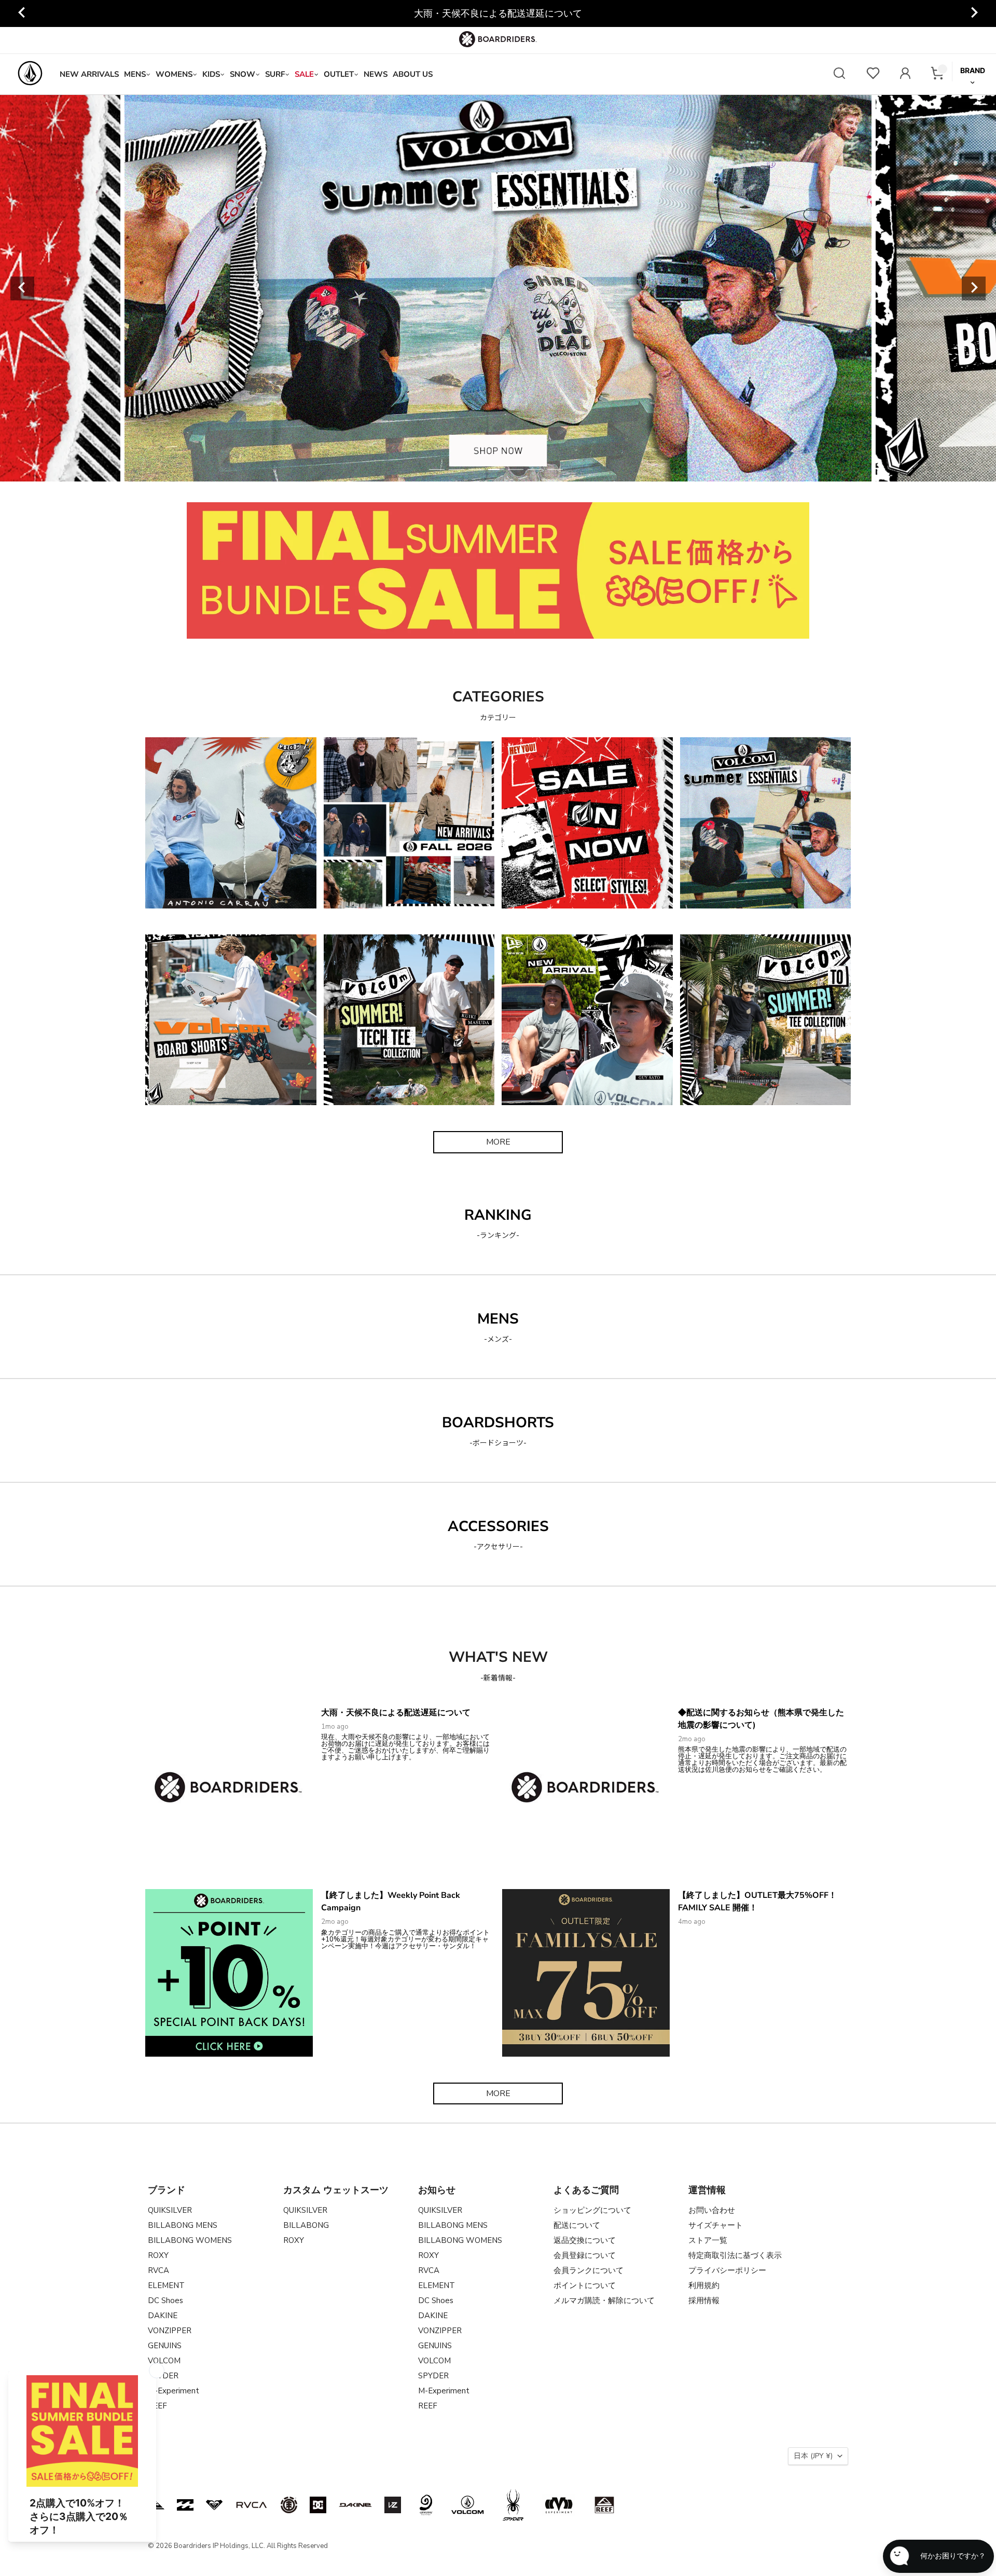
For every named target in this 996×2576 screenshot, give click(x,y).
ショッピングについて (592, 2210)
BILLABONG (306, 2225)
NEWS (376, 74)
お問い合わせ (712, 2210)
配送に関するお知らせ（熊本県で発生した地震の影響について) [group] (498, 13)
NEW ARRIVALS (89, 74)
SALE (304, 74)
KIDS (211, 74)
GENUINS (165, 2346)
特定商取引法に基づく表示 (735, 2255)
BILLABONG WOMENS (190, 2240)
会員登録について (585, 2255)
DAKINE (163, 2316)
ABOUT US (413, 74)
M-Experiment (174, 2391)
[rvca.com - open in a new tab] (252, 2505)
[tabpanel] (498, 288)
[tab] (437, 470)
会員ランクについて (589, 2270)
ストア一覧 (708, 2240)
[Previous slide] (22, 13)
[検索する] (839, 74)
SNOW (243, 74)
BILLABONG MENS (183, 2225)
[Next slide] (974, 13)
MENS (135, 74)
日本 (813, 2456)
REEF (428, 2406)
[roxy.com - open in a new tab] (214, 2505)
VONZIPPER (170, 2331)
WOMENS (174, 74)
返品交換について (585, 2240)
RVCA (158, 2270)
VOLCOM (164, 2361)
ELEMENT (166, 2285)
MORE (498, 1142)
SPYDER (433, 2376)
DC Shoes (165, 2301)
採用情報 (704, 2301)
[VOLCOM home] (30, 74)
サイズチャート (716, 2225)
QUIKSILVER (170, 2210)
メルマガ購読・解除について (604, 2301)
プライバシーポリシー (727, 2270)
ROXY (158, 2255)
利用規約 (704, 2285)
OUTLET (339, 74)
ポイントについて (585, 2285)
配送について (577, 2225)
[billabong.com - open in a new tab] (185, 2505)
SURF (275, 74)
